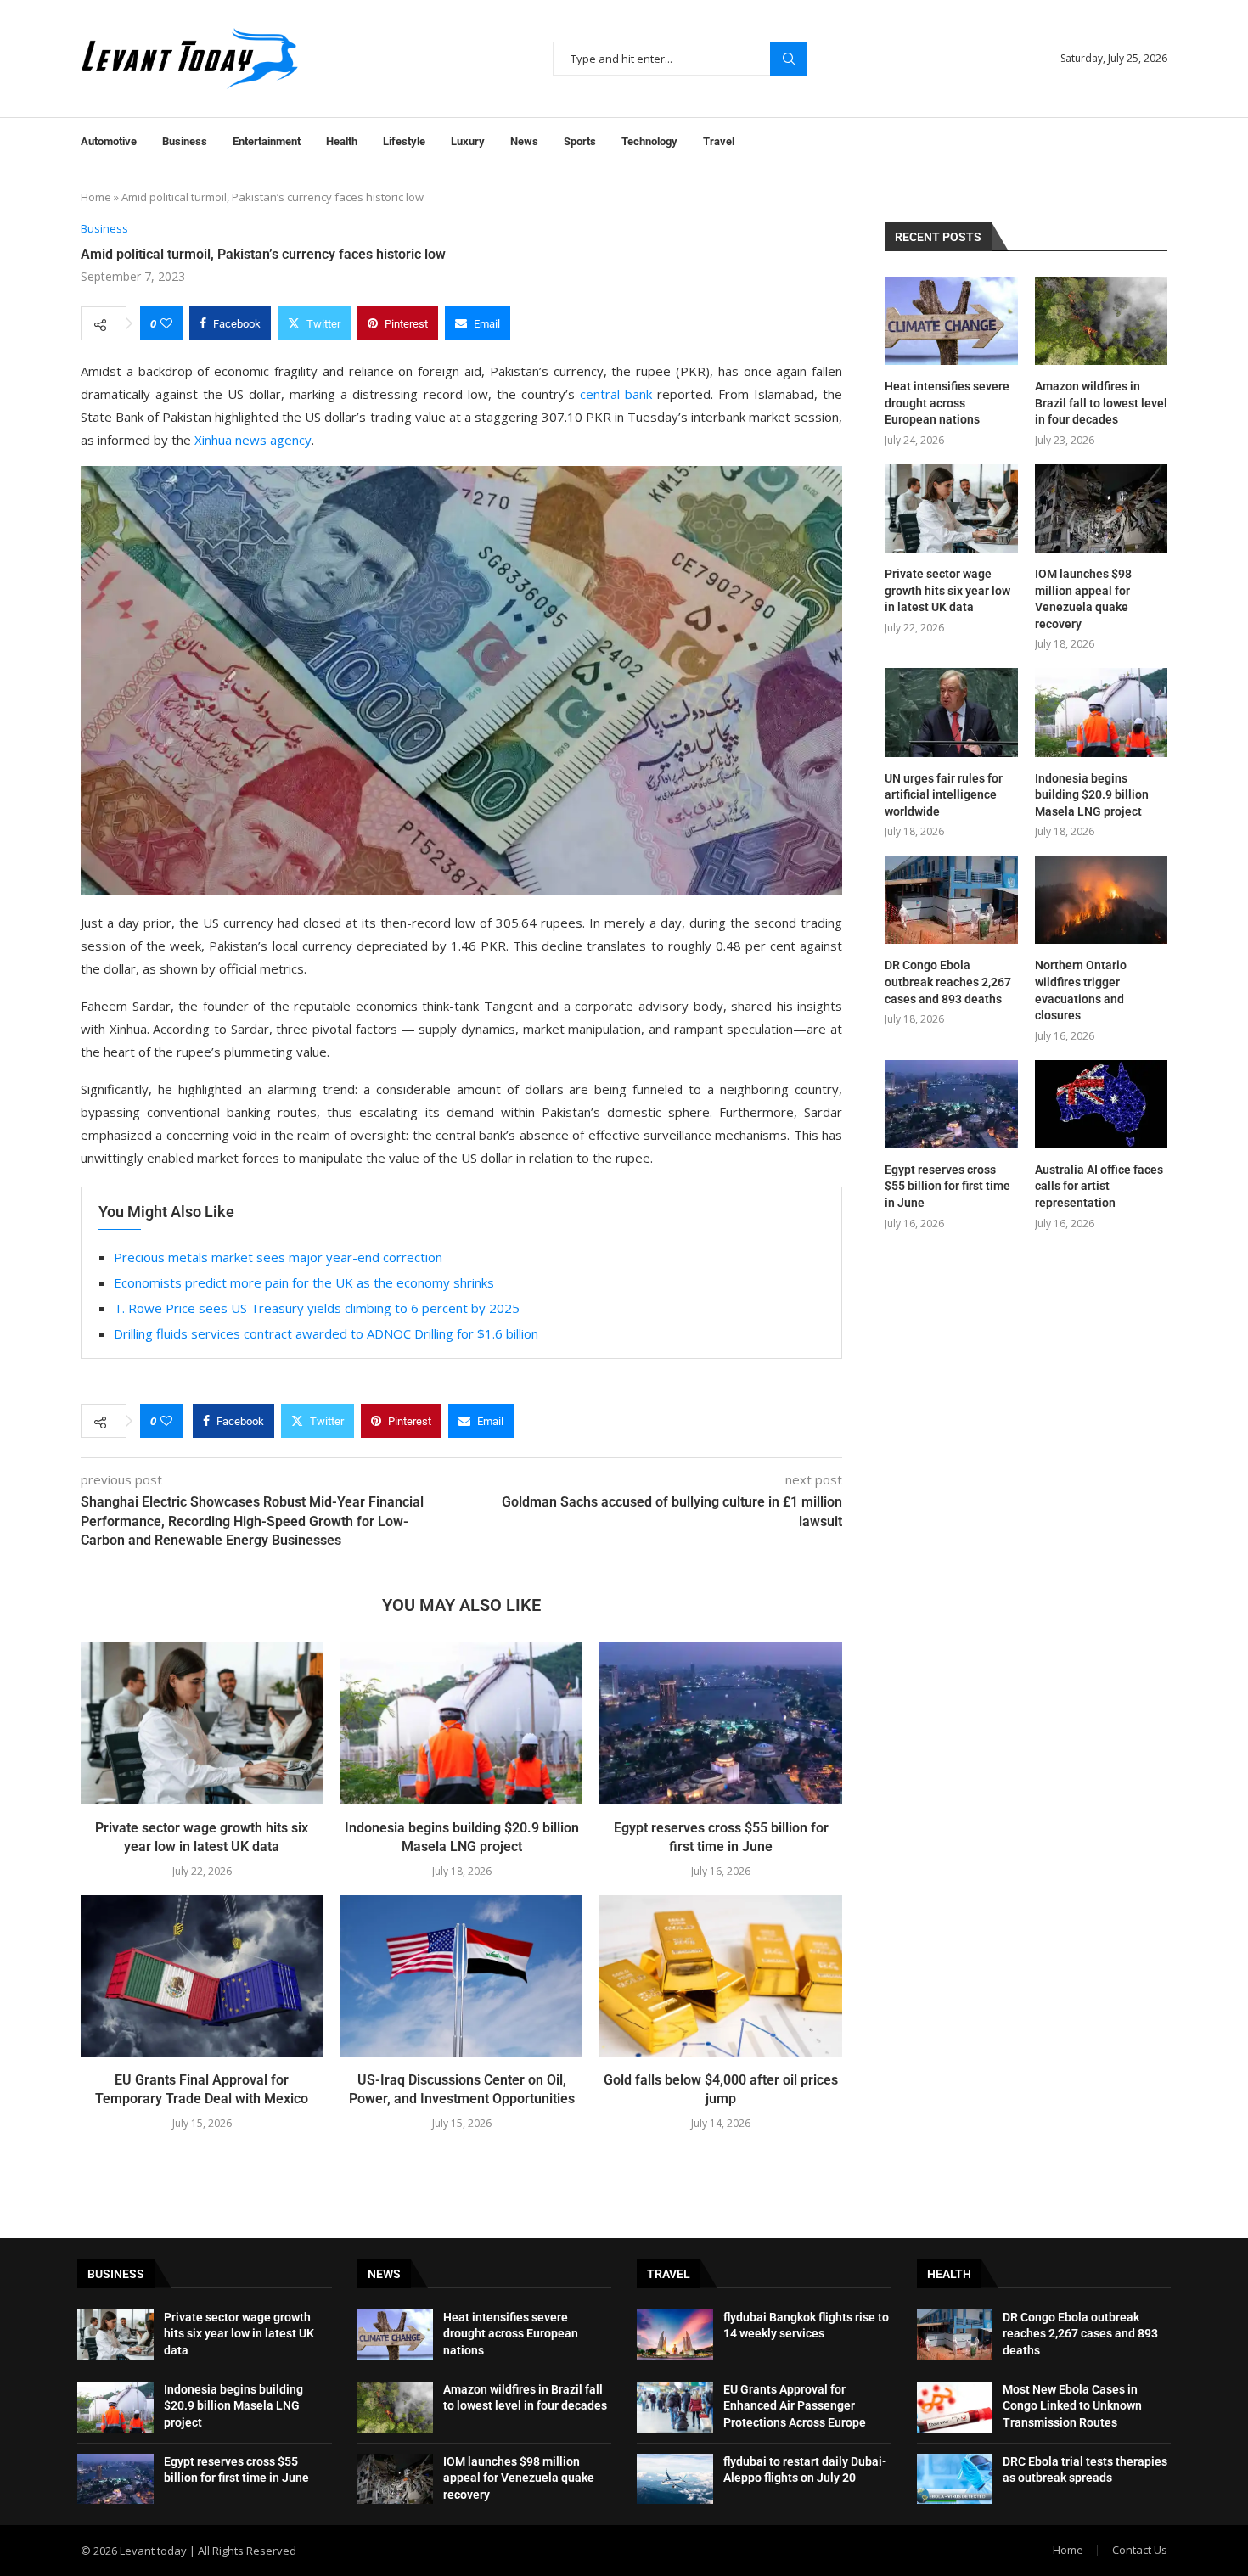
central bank (616, 394)
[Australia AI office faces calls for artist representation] (1101, 1104)
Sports (580, 141)
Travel (719, 141)
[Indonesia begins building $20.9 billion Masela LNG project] (462, 1723)
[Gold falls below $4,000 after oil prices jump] (721, 1976)
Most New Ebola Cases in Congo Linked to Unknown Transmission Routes (1072, 2406)
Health (342, 141)
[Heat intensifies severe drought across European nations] (951, 321)
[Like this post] (166, 323)
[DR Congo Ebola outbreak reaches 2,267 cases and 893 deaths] (951, 900)
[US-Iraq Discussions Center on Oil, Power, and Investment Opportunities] (462, 1976)
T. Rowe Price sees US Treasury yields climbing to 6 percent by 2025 (317, 1308)
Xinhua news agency (253, 440)
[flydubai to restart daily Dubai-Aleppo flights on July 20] (675, 2479)
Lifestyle (404, 141)
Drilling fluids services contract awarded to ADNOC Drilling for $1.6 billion (326, 1333)
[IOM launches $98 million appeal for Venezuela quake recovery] (1101, 508)
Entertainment (267, 141)
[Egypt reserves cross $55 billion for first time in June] (721, 1723)
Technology (649, 141)
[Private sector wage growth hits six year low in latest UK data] (202, 1723)
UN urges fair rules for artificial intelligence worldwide (944, 795)
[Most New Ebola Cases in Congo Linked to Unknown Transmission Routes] (955, 2407)
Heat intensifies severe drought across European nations (947, 403)
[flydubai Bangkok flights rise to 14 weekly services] (675, 2335)
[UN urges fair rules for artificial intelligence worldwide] (951, 712)
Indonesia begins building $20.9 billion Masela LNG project (1092, 795)
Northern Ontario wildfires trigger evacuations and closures (1081, 990)
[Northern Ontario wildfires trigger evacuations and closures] (1101, 900)
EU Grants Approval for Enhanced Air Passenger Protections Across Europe (795, 2406)
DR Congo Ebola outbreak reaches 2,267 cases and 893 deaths (948, 982)
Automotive (109, 141)
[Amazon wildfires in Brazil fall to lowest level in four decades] (1101, 321)
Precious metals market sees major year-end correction (278, 1257)
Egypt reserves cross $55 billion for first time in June (947, 1186)
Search (789, 59)
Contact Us (1140, 2550)
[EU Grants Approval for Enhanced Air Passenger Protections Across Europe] (675, 2407)
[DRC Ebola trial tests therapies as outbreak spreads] (955, 2479)
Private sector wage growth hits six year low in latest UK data (947, 590)
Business (185, 141)
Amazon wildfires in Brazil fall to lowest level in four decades (1101, 403)
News (524, 141)
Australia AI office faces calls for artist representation (1099, 1186)
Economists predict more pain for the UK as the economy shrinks (304, 1282)
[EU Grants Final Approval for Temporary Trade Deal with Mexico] (202, 1976)
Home (96, 197)
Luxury (468, 141)
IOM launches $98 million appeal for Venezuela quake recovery (1083, 599)
